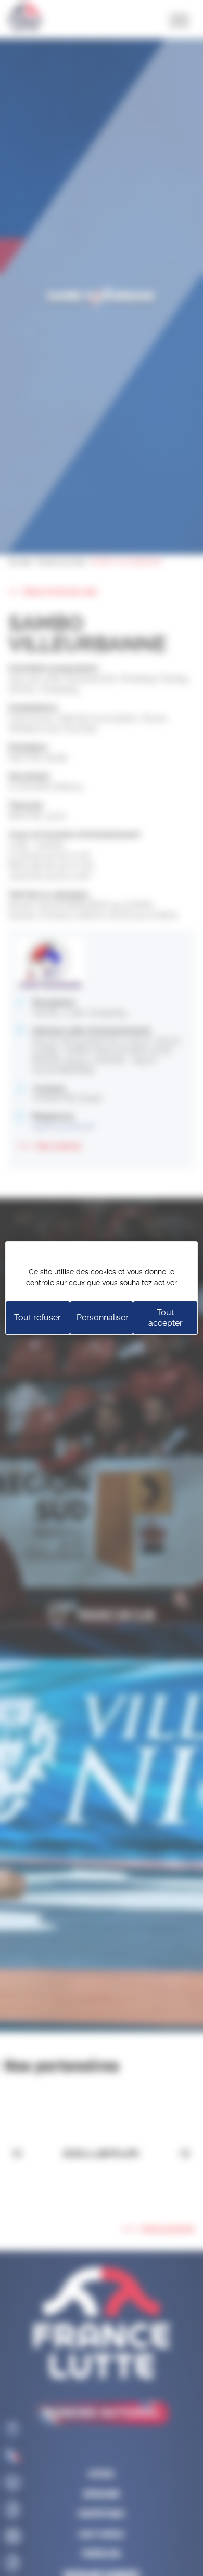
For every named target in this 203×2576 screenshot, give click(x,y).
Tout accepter (166, 1318)
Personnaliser (103, 1318)
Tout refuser (37, 1318)
